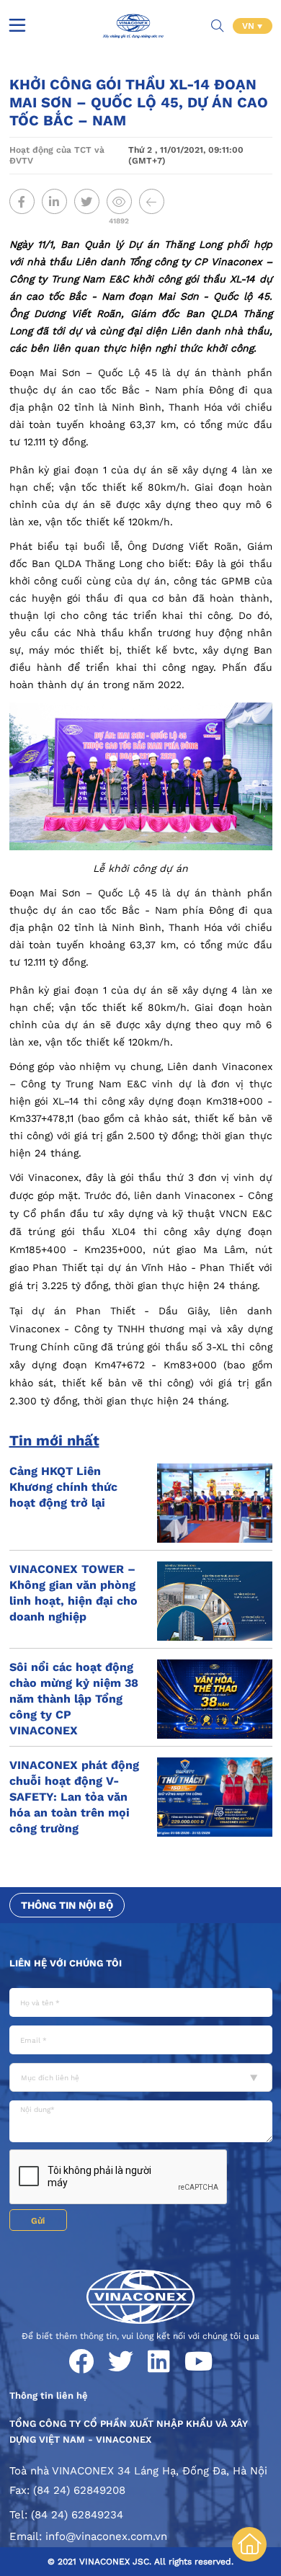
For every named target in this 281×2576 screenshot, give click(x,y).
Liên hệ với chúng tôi (66, 1963)
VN (250, 26)
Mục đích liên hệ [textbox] (50, 2078)
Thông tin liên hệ (49, 2395)
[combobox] (141, 2077)
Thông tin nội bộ (67, 1905)
